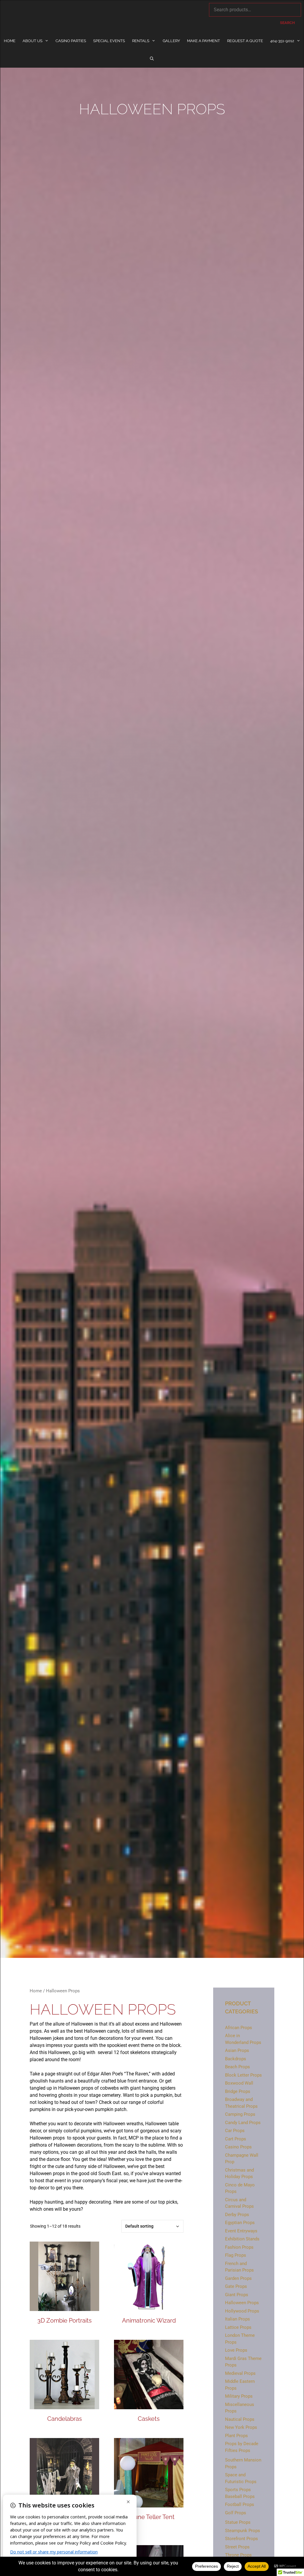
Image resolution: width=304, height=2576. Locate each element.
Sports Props (238, 2490)
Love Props (236, 2350)
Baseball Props (240, 2496)
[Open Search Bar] (152, 59)
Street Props (237, 2547)
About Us (33, 41)
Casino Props (238, 2147)
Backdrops (236, 2059)
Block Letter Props (243, 2075)
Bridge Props (238, 2091)
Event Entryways (241, 2231)
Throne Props (238, 2555)
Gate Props (236, 2286)
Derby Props (237, 2215)
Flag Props (236, 2255)
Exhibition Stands (242, 2239)
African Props (239, 2028)
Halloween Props (242, 2303)
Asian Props (237, 2050)
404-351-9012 (282, 41)
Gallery (171, 41)
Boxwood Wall (239, 2083)
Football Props (240, 2504)
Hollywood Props (242, 2311)
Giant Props (237, 2295)
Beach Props (237, 2067)
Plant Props (236, 2436)
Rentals (141, 41)
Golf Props (236, 2513)
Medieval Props (240, 2373)
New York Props (241, 2427)
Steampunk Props (243, 2531)
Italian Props (237, 2319)
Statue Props (238, 2522)
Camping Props (240, 2114)
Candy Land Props (243, 2123)
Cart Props (236, 2139)
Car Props (235, 2131)
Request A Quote (245, 41)
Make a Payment (204, 41)
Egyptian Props (240, 2223)
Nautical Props (240, 2419)
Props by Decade (242, 2444)
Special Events (109, 41)
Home (10, 41)
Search (287, 23)
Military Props (239, 2396)
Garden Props (238, 2278)
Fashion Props (239, 2247)
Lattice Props (238, 2327)
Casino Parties (71, 41)
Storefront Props (242, 2539)
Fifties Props (238, 2450)
